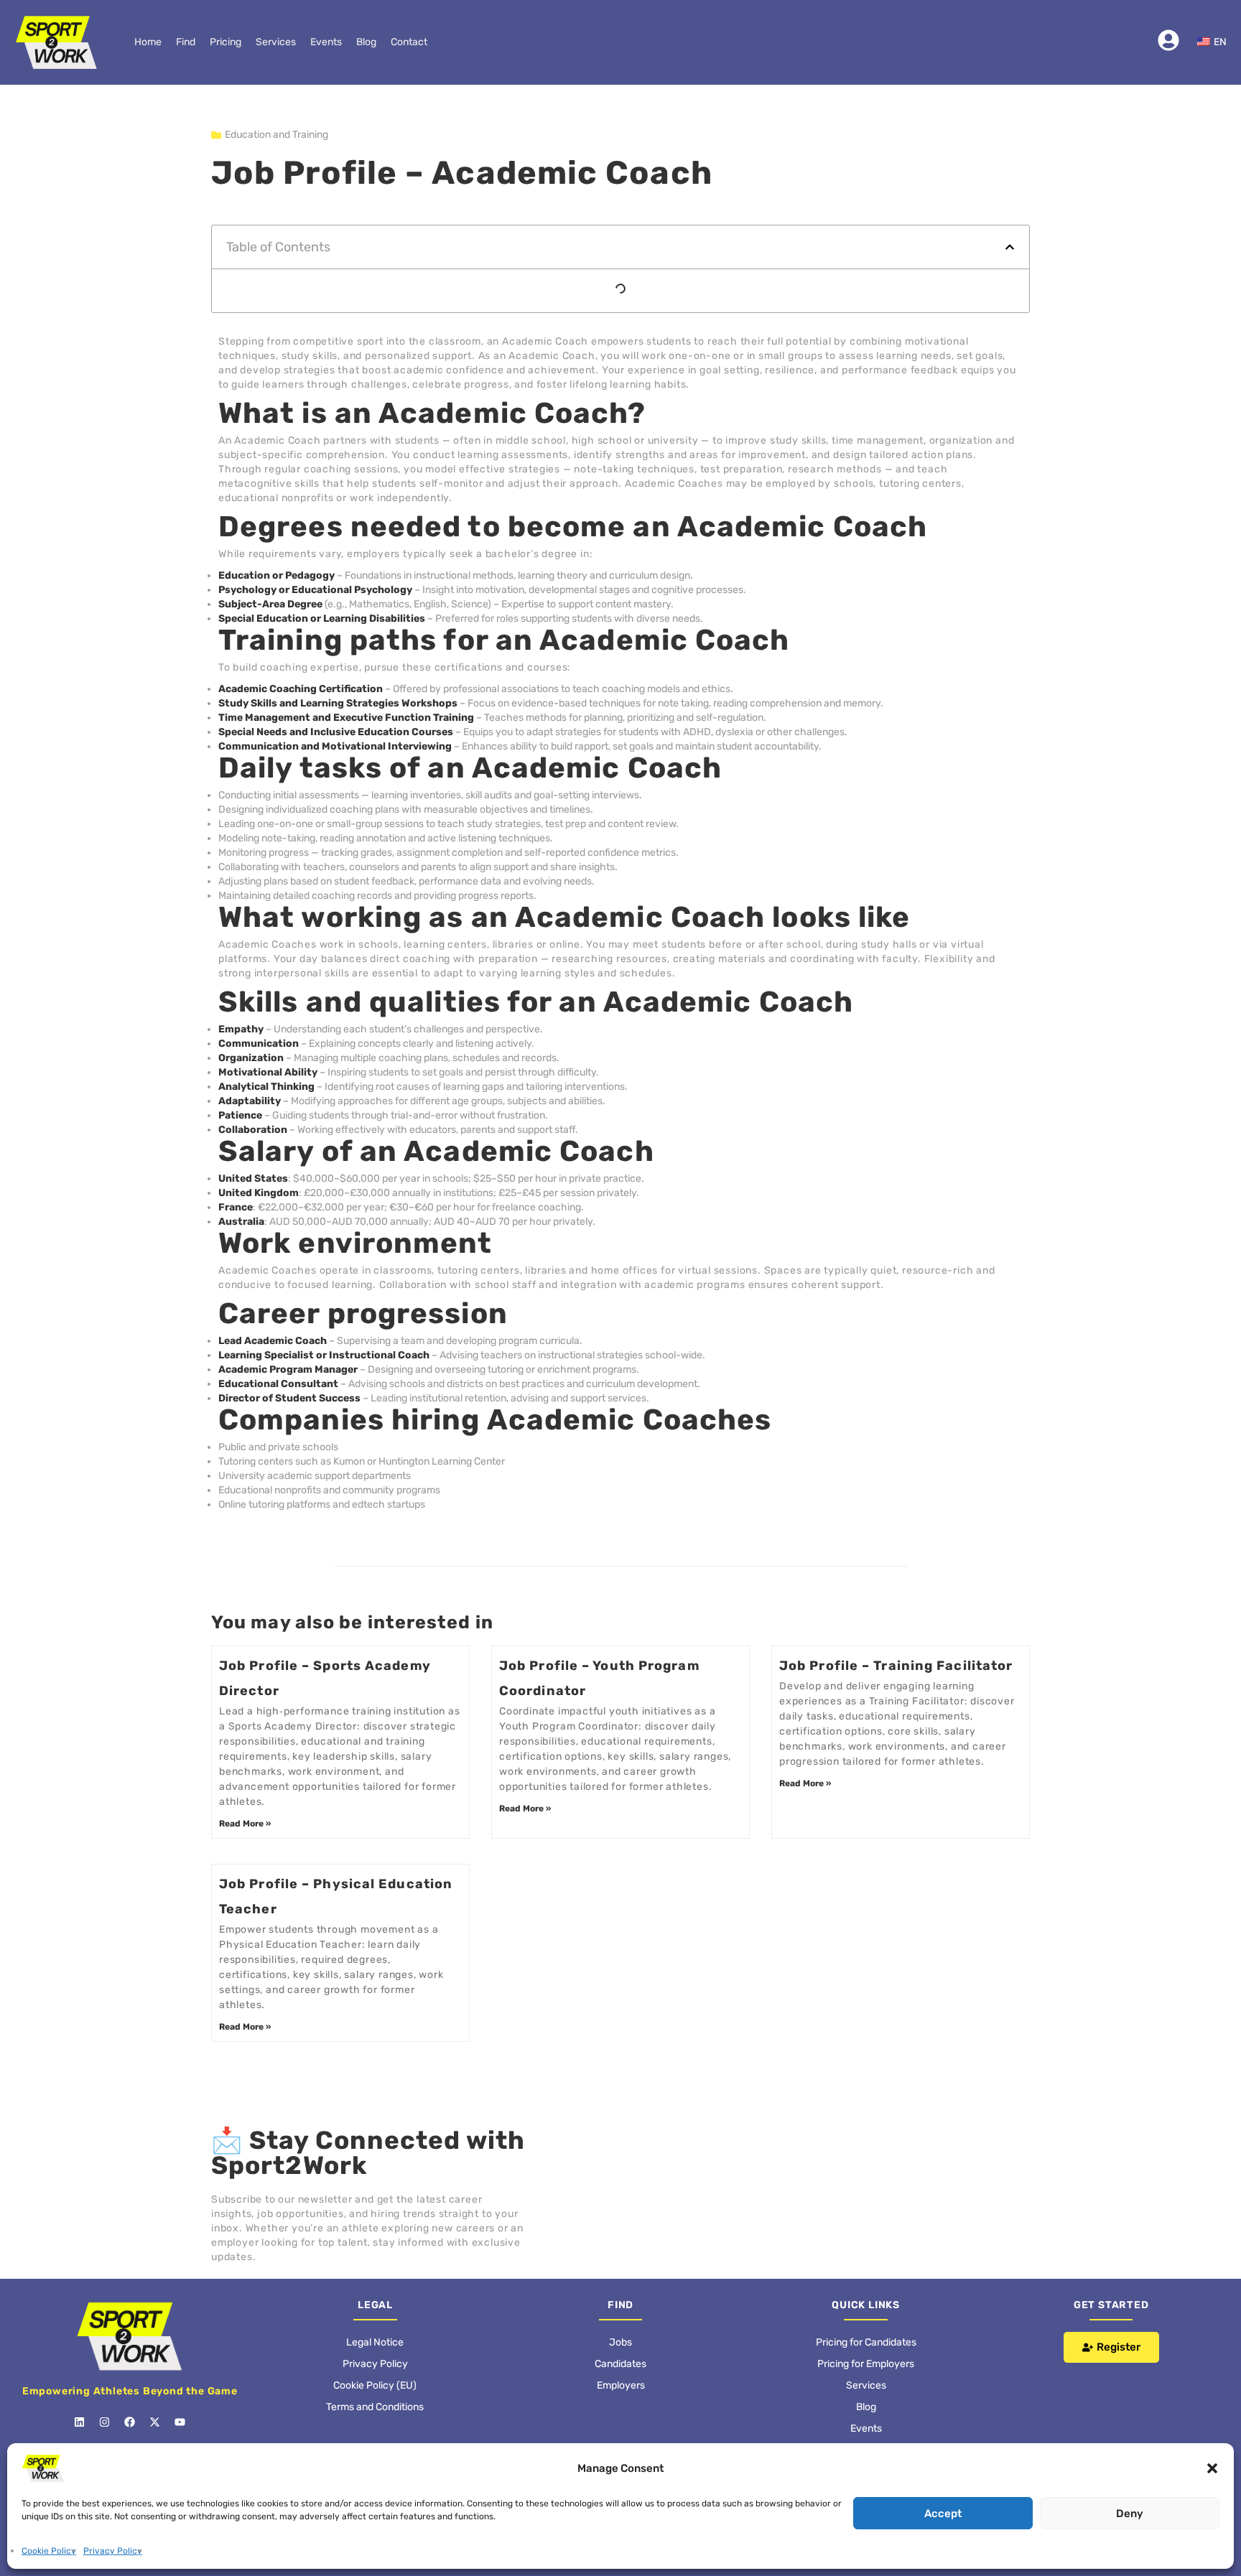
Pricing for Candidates (866, 2299)
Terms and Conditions (375, 2364)
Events (326, 42)
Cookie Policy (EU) (375, 2342)
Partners (866, 2407)
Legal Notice (375, 2299)
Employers (621, 2342)
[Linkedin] (80, 2379)
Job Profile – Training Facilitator (896, 1623)
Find (186, 42)
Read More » (245, 1781)
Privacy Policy (113, 2551)
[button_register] (1111, 2304)
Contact (409, 42)
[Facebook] (130, 2379)
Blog (366, 42)
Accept (943, 2514)
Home (148, 42)
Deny (1130, 2514)
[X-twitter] (155, 2379)
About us (866, 2428)
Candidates (620, 2321)
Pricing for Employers (866, 2321)
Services (276, 42)
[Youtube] (180, 2379)
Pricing (226, 42)
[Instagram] (105, 2379)
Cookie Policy (49, 2551)
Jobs (620, 2299)
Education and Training (276, 135)
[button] (1212, 2468)
